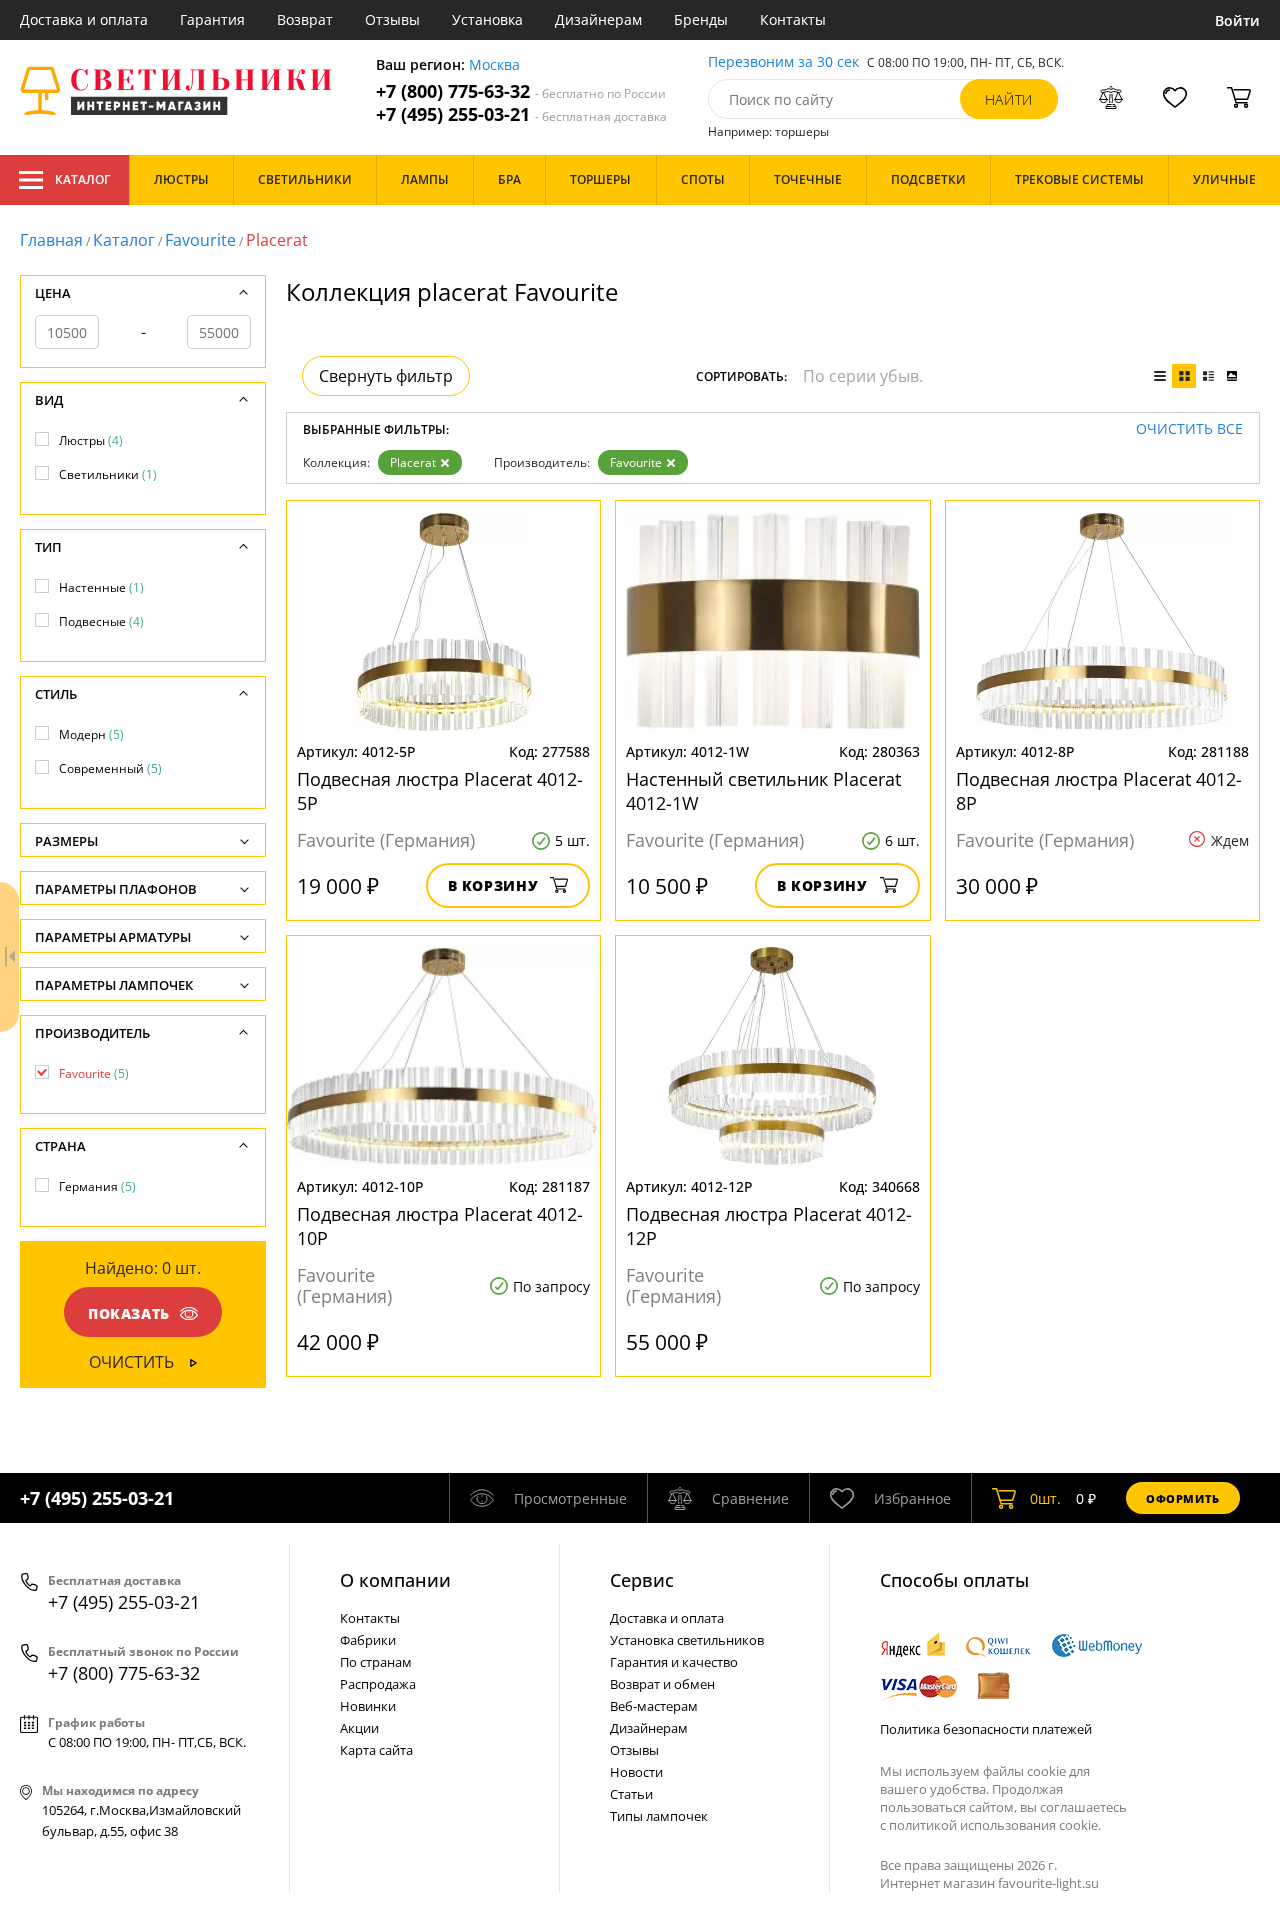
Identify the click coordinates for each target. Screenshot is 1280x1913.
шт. (1045, 1498)
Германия (97, 1186)
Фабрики (368, 1640)
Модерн (91, 734)
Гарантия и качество (674, 1662)
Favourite (200, 240)
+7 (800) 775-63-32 (521, 91)
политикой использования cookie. (995, 1825)
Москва (494, 65)
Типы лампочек (659, 1816)
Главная (51, 240)
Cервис (642, 1580)
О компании (395, 1580)
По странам (376, 1662)
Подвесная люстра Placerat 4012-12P (769, 1226)
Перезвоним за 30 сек (783, 62)
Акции (359, 1728)
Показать (129, 1313)
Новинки (368, 1706)
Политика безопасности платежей (986, 1729)
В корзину (493, 885)
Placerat (413, 462)
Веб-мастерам (654, 1706)
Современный (110, 768)
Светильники (108, 474)
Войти (1237, 20)
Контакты (793, 19)
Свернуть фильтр (386, 376)
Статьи (631, 1794)
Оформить (1183, 1498)
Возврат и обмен (662, 1684)
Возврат (305, 19)
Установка (487, 19)
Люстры (91, 440)
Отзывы (392, 19)
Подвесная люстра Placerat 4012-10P (440, 1226)
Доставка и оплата (84, 19)
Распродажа (378, 1684)
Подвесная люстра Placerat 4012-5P (440, 791)
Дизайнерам (598, 19)
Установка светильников (687, 1640)
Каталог (82, 179)
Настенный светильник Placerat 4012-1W (763, 791)
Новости (636, 1772)
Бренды (701, 19)
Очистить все (1189, 429)
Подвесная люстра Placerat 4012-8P (1099, 791)
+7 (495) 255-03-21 (521, 114)
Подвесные (101, 621)
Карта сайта (376, 1750)
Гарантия (212, 19)
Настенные (101, 587)
